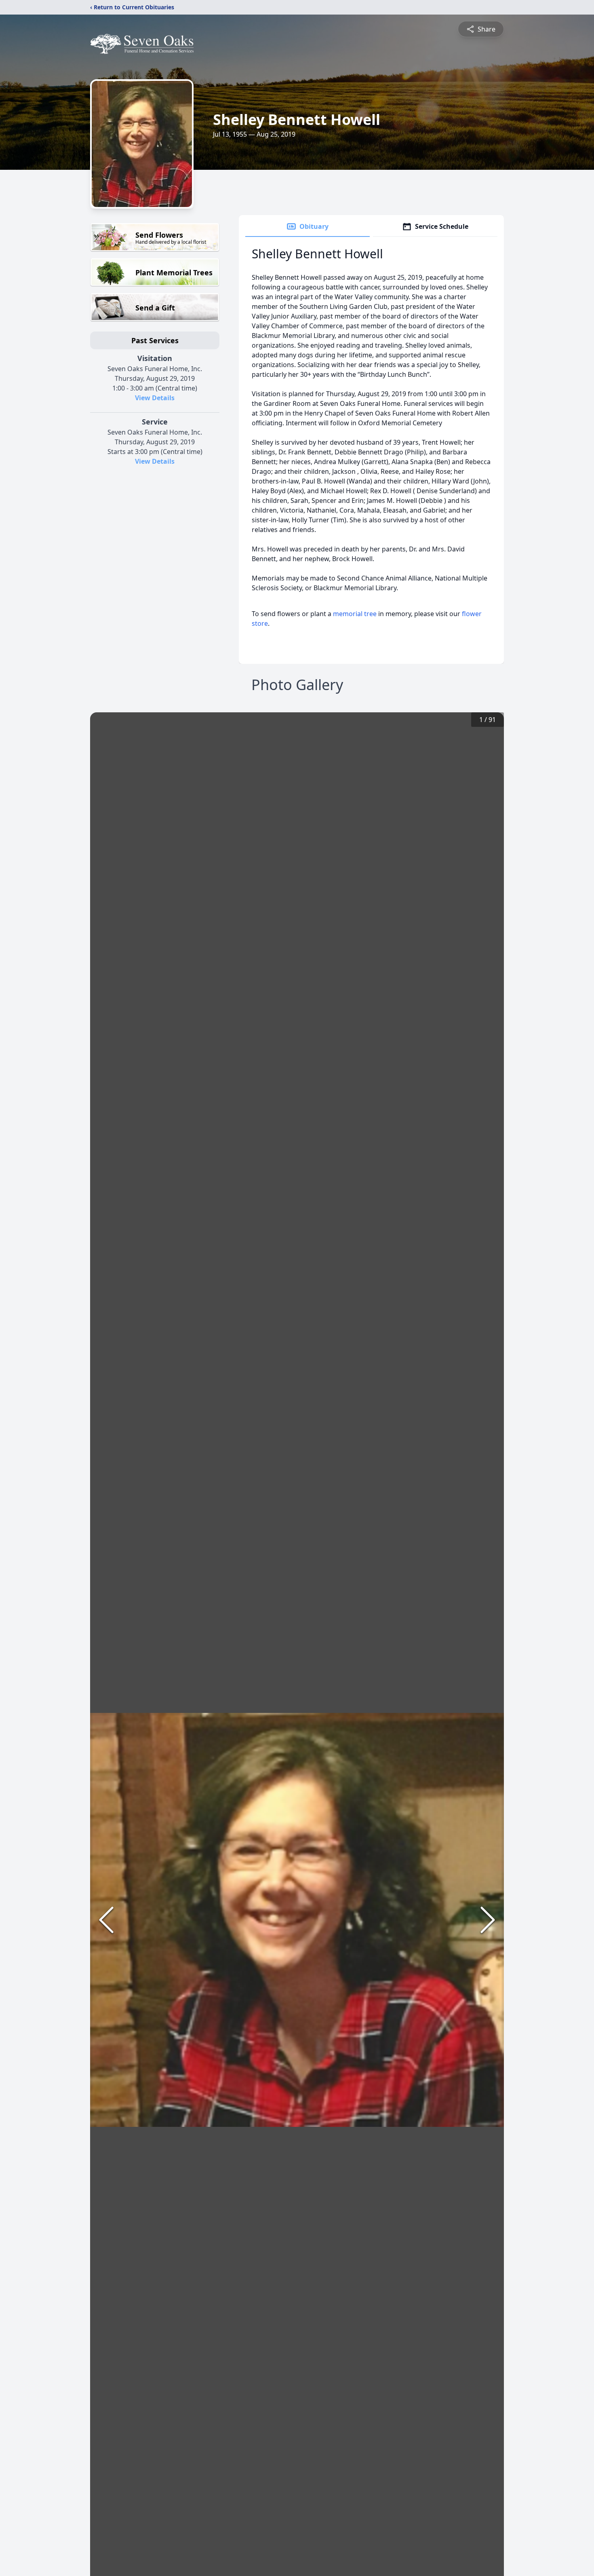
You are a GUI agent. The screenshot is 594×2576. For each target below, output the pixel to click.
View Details (155, 398)
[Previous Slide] (106, 1920)
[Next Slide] (488, 1920)
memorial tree (355, 614)
